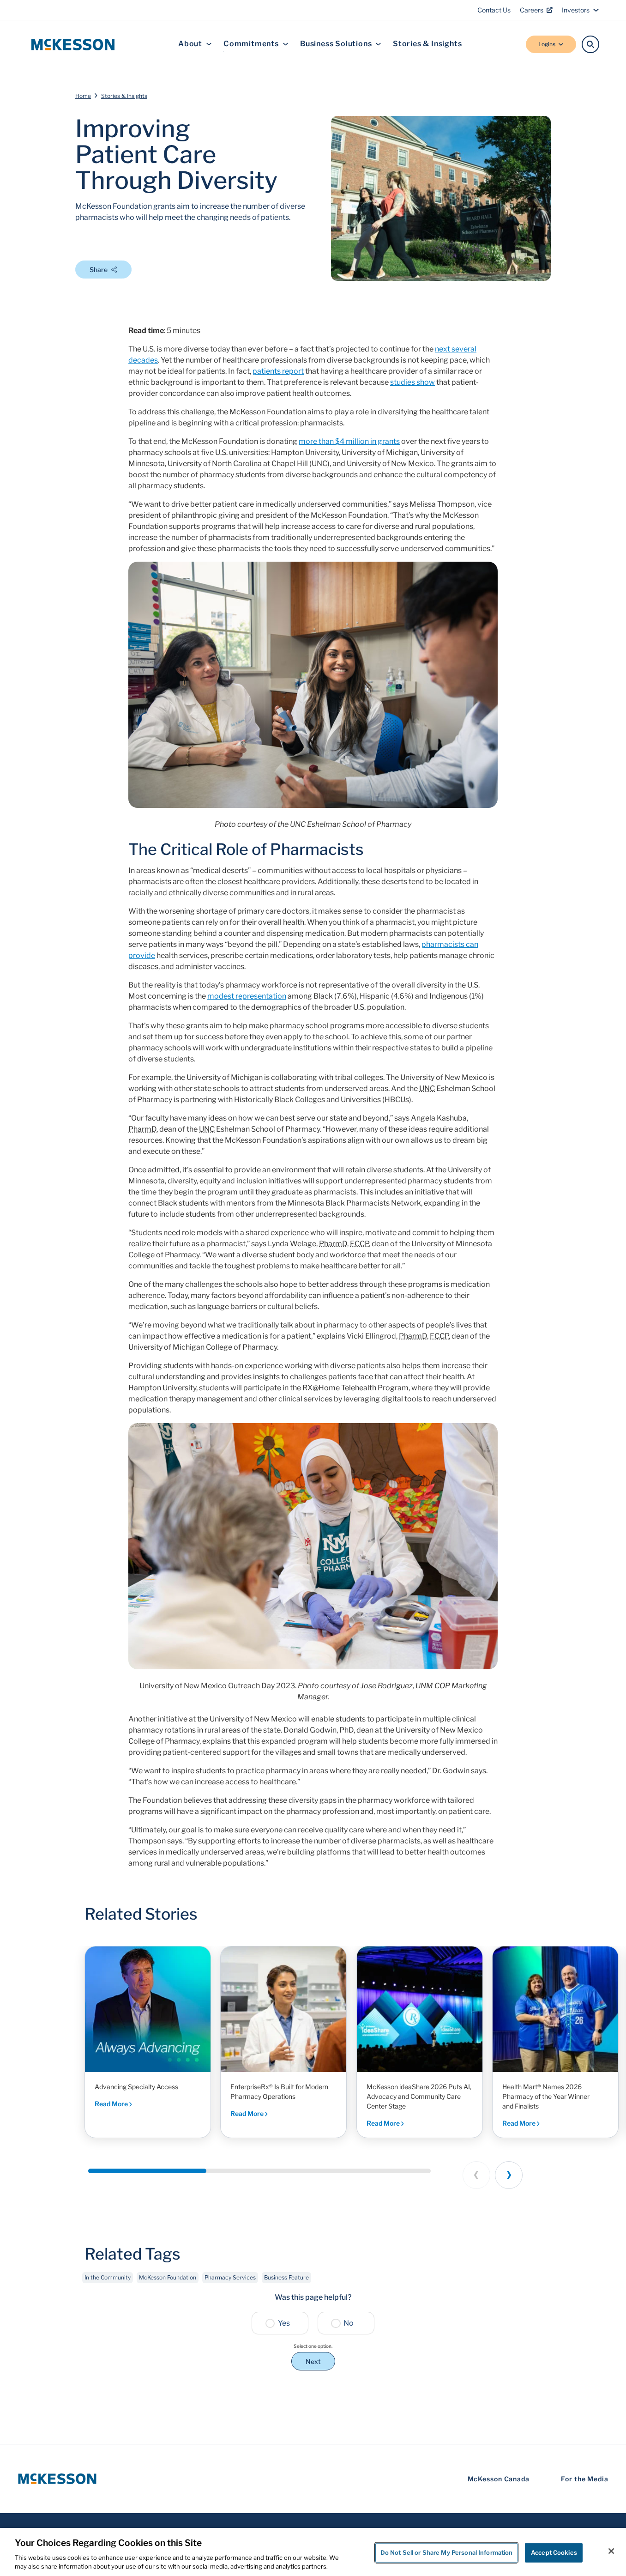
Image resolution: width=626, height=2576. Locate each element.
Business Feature (286, 2277)
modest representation (247, 996)
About (190, 44)
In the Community (108, 2277)
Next (313, 2361)
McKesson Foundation (168, 2277)
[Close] (611, 2551)
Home (83, 96)
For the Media (585, 2479)
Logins (547, 44)
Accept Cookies (554, 2552)
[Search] (590, 44)
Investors (576, 10)
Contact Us (494, 10)
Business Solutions (336, 44)
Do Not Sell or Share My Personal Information (447, 2552)
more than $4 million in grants (349, 441)
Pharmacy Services (230, 2277)
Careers (532, 10)
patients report (278, 371)
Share (99, 270)
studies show (412, 382)
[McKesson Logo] (57, 2479)
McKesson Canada (499, 2479)
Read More (112, 2104)
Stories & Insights (427, 44)
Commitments (251, 44)
